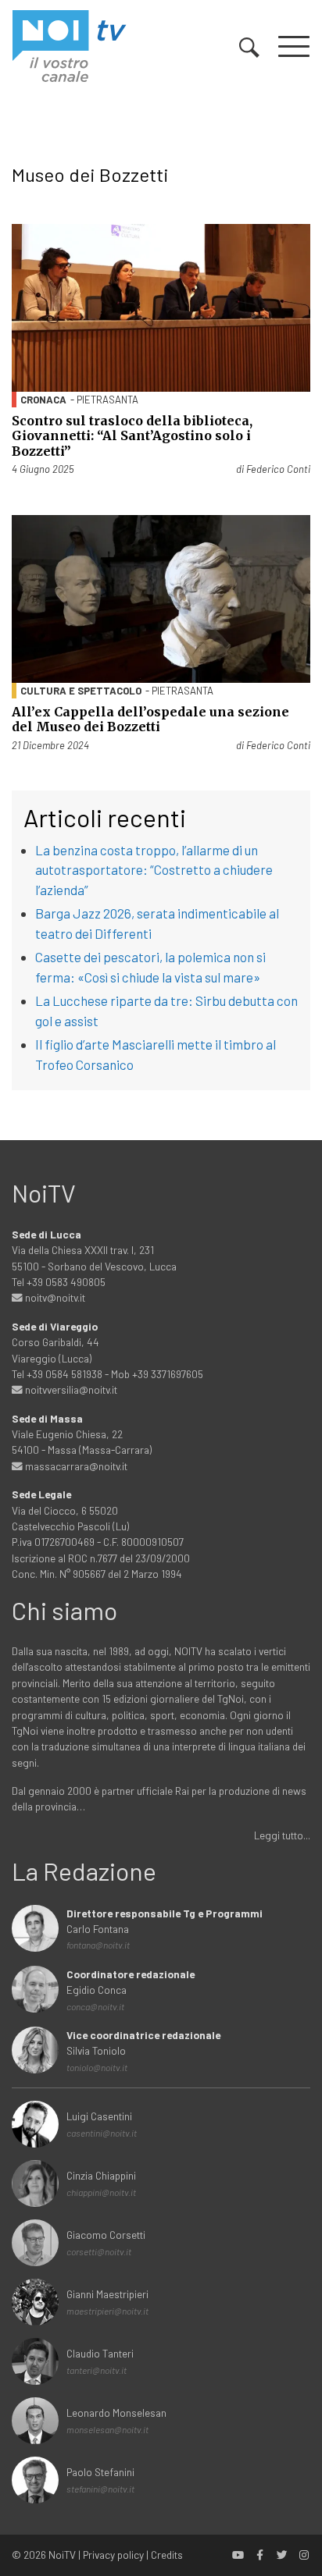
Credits (167, 2555)
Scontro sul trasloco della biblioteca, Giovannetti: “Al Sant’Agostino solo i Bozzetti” (132, 435)
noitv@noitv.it (54, 1297)
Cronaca (43, 400)
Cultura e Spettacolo (81, 691)
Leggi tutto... (282, 1835)
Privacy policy (113, 2555)
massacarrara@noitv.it (75, 1466)
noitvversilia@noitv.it (70, 1389)
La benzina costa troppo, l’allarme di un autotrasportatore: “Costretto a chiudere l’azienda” (154, 870)
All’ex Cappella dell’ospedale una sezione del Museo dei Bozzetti (150, 719)
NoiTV (62, 2555)
